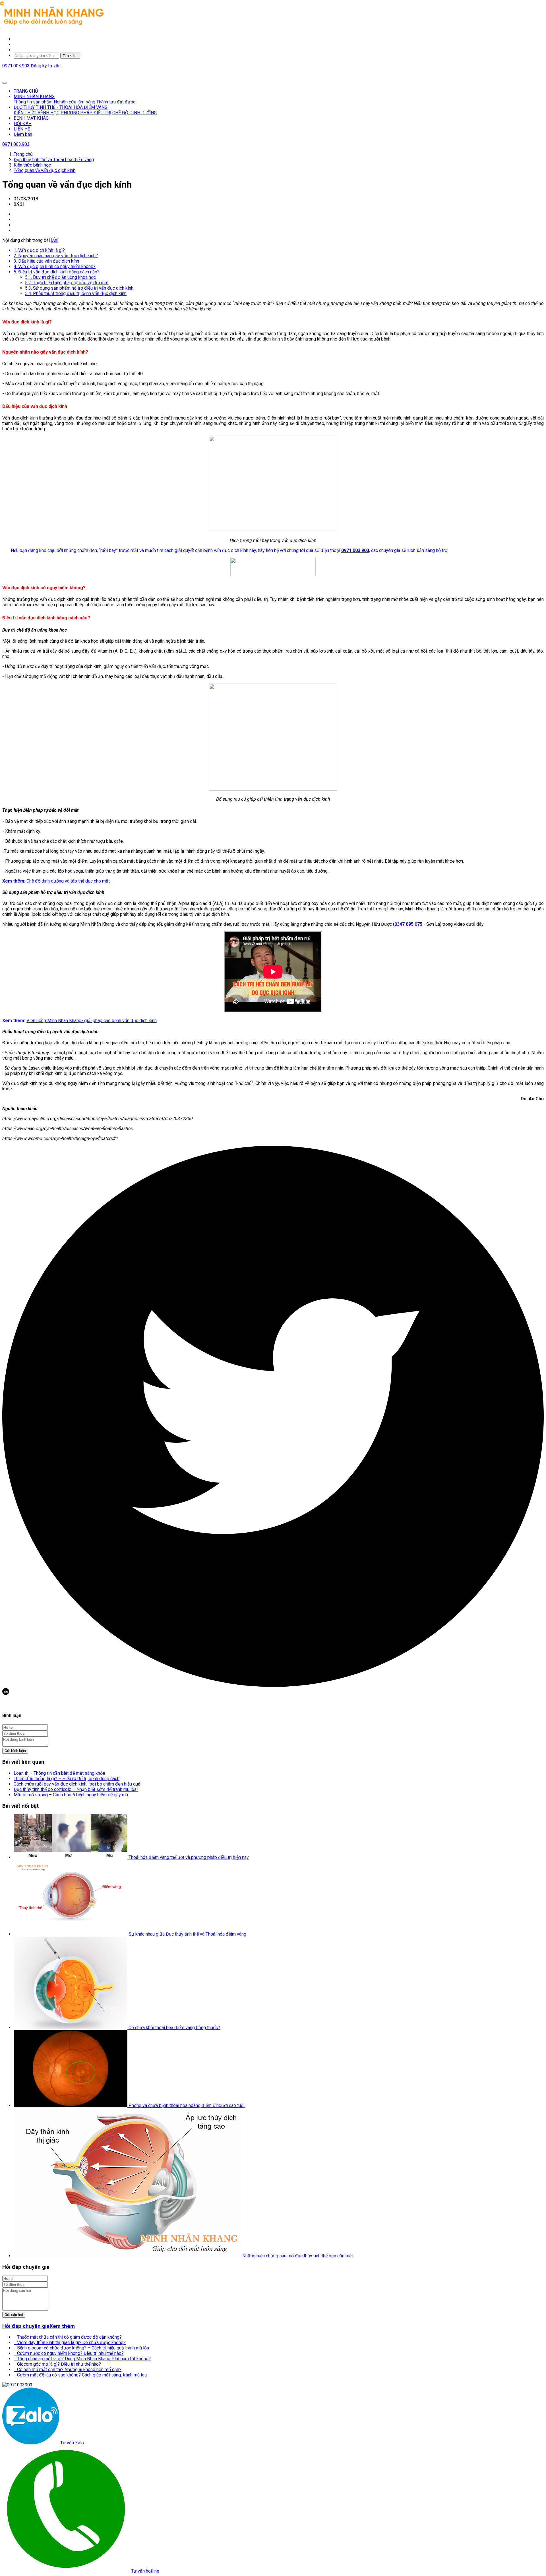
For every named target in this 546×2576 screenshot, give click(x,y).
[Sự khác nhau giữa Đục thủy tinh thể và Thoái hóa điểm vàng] (71, 1934)
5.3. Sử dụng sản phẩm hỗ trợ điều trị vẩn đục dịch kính (79, 288)
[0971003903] (17, 2385)
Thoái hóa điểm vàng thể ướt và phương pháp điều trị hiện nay (189, 1857)
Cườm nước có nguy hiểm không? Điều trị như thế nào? (69, 2353)
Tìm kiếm (70, 56)
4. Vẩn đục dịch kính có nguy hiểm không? (55, 266)
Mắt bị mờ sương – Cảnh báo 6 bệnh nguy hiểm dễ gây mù (71, 1795)
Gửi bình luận (15, 1751)
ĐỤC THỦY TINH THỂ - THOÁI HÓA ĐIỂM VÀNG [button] (61, 107)
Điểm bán (23, 134)
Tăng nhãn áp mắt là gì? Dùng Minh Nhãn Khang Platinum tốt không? (82, 2359)
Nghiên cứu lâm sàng (75, 102)
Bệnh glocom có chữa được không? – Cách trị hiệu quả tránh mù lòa (81, 2348)
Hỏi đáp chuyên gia (26, 2326)
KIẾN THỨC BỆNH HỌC (37, 113)
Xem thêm (62, 2326)
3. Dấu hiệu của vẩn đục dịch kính (46, 261)
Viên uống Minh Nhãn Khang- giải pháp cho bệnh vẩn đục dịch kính (92, 1021)
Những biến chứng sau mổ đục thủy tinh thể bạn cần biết (298, 2256)
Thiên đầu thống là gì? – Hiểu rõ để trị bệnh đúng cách (67, 1779)
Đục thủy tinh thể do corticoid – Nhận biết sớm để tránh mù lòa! (76, 1789)
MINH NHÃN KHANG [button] (34, 96)
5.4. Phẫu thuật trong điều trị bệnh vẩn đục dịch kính (76, 293)
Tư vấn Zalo (72, 2443)
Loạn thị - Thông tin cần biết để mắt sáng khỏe (59, 1773)
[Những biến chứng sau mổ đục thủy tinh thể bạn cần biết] (128, 2256)
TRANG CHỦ (26, 91)
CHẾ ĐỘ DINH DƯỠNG (135, 113)
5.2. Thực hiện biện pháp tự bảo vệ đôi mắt (67, 283)
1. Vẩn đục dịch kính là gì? (39, 250)
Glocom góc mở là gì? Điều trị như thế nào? (57, 2364)
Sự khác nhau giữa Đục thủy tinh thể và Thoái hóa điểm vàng (187, 1934)
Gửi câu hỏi (14, 2315)
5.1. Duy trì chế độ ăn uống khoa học (60, 277)
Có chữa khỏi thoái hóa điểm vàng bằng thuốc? (174, 2028)
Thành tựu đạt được (116, 102)
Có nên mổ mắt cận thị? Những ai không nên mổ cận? (68, 2370)
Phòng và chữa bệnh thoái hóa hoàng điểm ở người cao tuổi (187, 2105)
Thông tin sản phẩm (33, 102)
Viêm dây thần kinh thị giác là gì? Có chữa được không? (70, 2343)
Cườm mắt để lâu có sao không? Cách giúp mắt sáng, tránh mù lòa (80, 2375)
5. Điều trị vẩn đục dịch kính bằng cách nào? (57, 272)
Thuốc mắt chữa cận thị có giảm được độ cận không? (68, 2337)
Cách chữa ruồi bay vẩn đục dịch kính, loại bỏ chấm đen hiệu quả (77, 1784)
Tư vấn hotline (145, 2571)
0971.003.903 (16, 66)
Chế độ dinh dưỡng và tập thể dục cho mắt (68, 881)
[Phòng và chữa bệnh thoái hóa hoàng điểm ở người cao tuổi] (71, 2105)
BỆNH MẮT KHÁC (31, 118)
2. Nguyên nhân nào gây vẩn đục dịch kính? (56, 256)
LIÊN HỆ (22, 129)
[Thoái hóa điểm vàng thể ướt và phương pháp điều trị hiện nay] (71, 1857)
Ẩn (55, 240)
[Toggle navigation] (5, 83)
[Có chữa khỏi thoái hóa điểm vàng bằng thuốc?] (71, 2028)
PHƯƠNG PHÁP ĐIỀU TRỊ (86, 113)
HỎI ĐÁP (23, 123)
